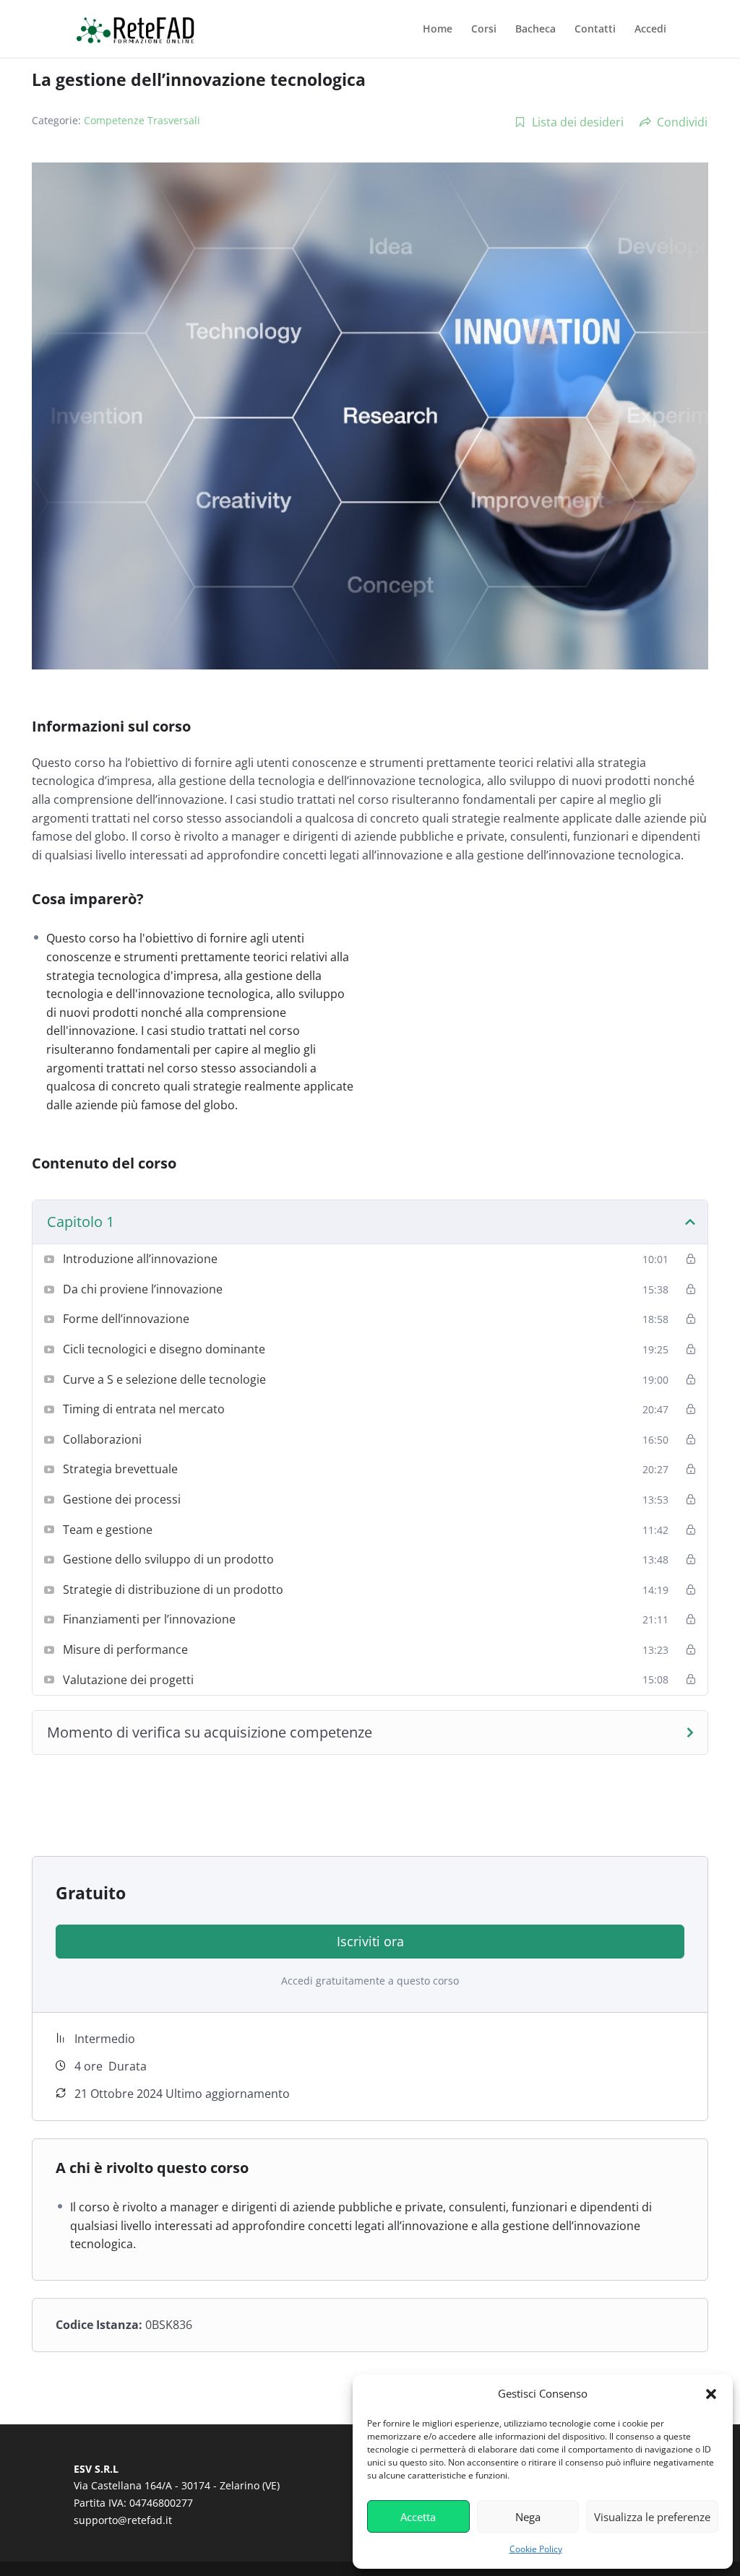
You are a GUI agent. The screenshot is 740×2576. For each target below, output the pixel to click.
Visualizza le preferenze (652, 2517)
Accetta (418, 2517)
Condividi (682, 122)
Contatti (595, 30)
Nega (528, 2517)
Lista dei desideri (578, 122)
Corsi (484, 30)
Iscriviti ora (370, 1941)
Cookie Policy (536, 2549)
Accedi (650, 30)
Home (438, 30)
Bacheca (535, 30)
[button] (711, 2394)
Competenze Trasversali (142, 120)
